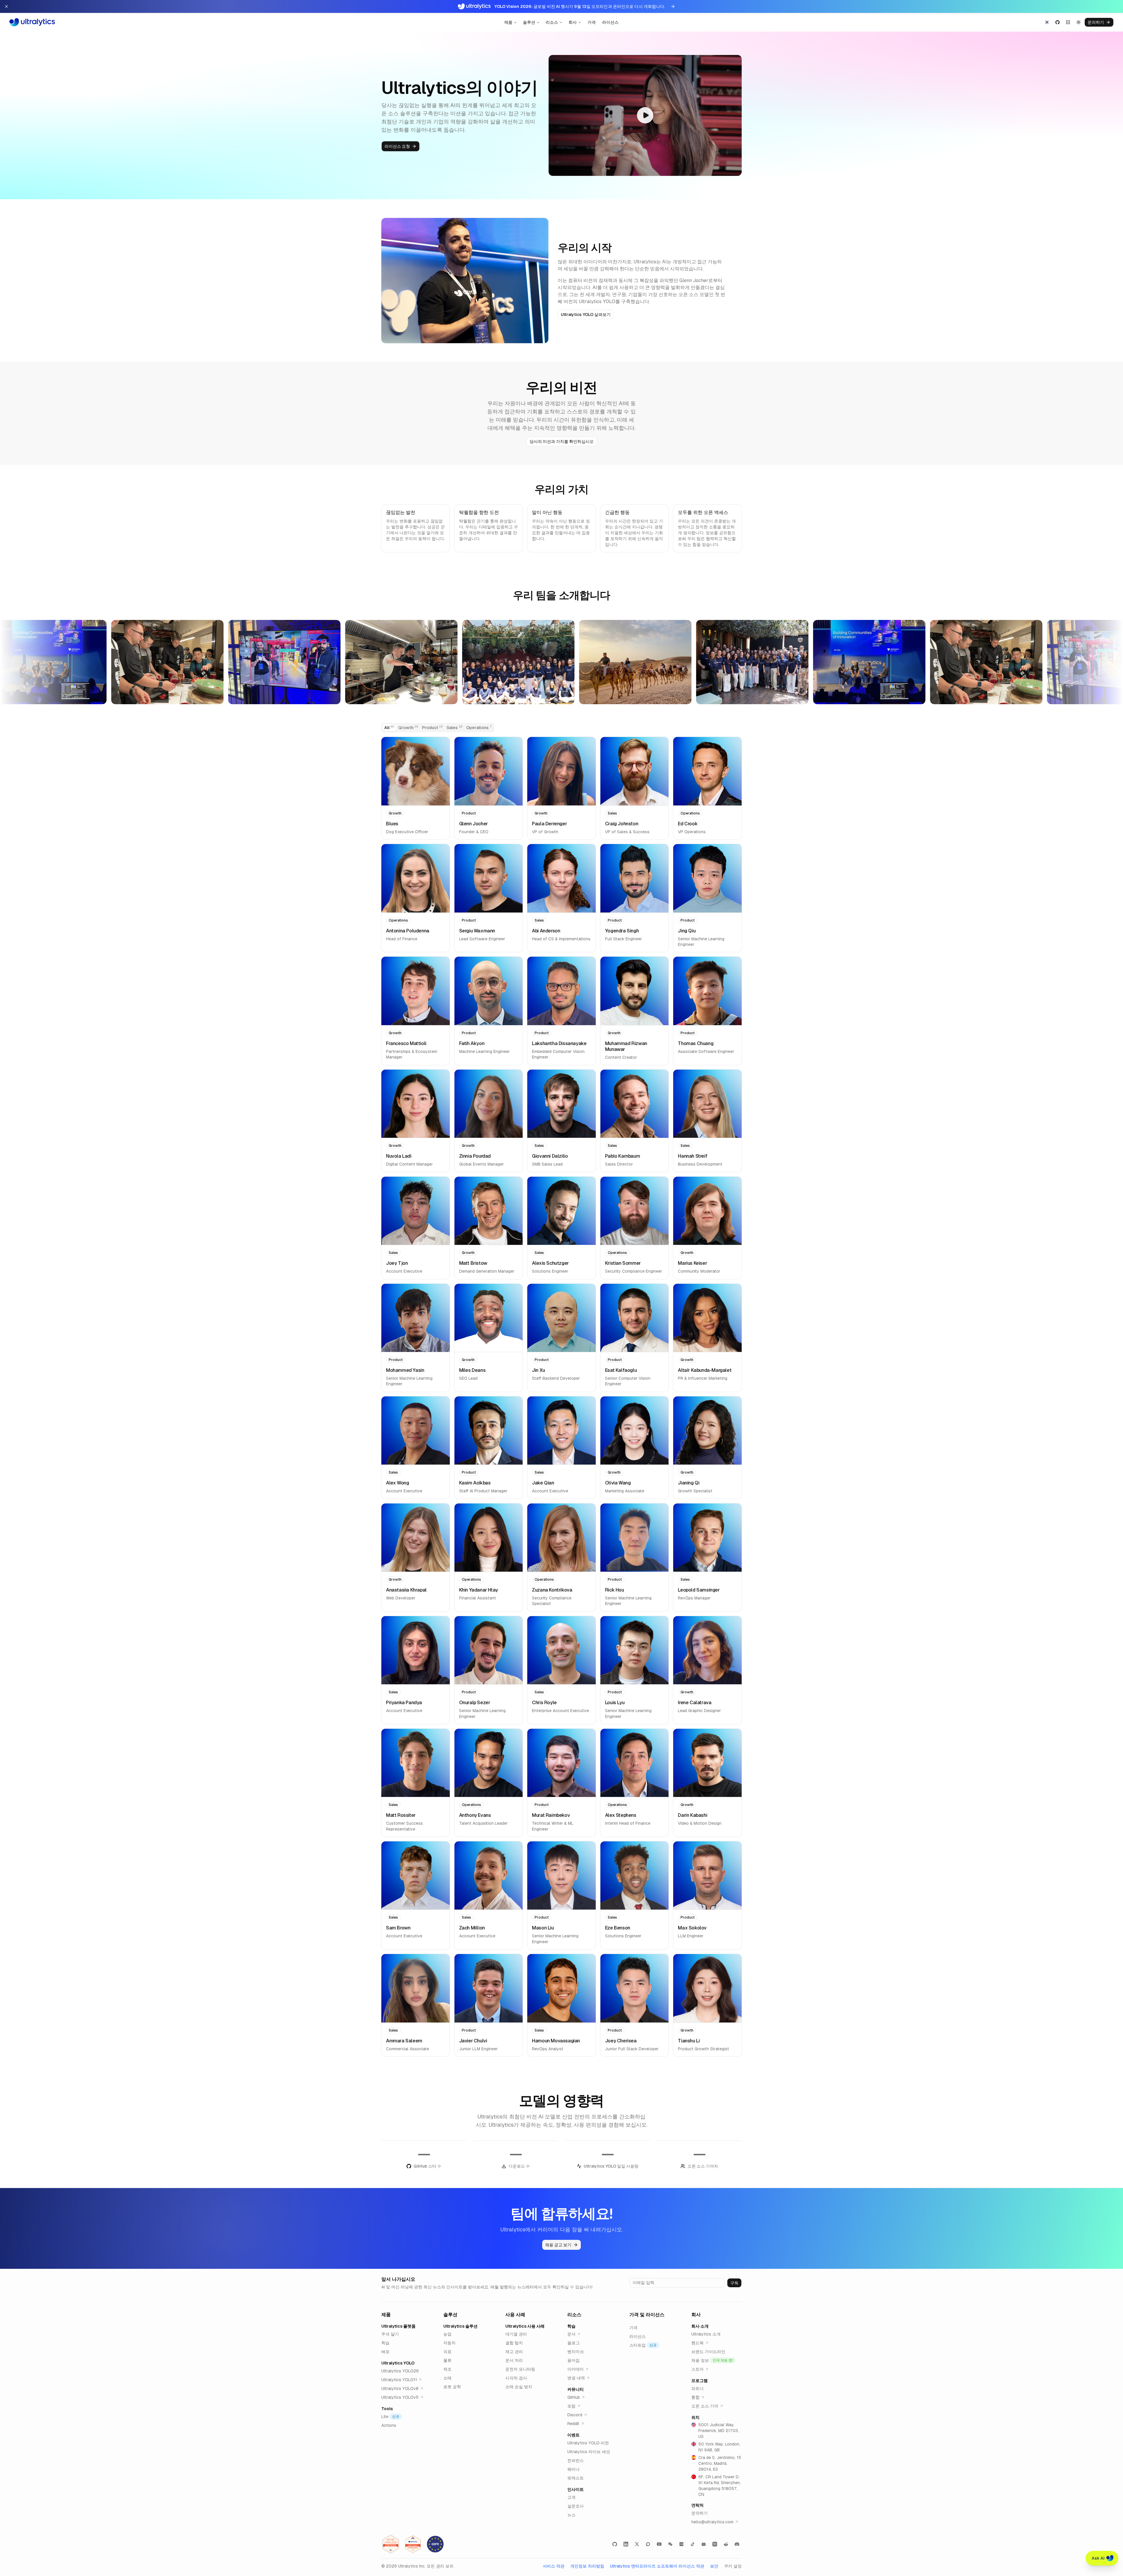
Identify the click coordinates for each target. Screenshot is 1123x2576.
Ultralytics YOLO (398, 2363)
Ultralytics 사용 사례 (525, 2326)
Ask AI (1098, 2558)
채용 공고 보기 (558, 2245)
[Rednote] (681, 2544)
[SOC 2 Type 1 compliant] (413, 2544)
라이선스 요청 (397, 146)
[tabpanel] (561, 1397)
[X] (637, 2544)
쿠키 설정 (733, 2566)
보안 (714, 2566)
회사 (573, 22)
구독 (734, 2283)
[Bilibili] (704, 2544)
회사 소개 (700, 2326)
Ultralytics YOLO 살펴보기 (586, 315)
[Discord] (737, 2544)
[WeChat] (670, 2544)
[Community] (648, 2544)
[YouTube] (659, 2544)
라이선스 (610, 22)
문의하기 (1096, 22)
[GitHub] (615, 2544)
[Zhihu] (715, 2544)
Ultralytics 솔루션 (460, 2326)
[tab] (389, 728)
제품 (508, 22)
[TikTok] (693, 2544)
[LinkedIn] (626, 2544)
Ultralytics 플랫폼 (398, 2326)
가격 (592, 22)
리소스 (552, 22)
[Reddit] (726, 2544)
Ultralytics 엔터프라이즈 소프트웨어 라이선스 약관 (657, 2566)
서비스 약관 (554, 2566)
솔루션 (529, 22)
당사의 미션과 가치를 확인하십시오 (562, 441)
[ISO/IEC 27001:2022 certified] (391, 2544)
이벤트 (573, 2435)
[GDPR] (435, 2544)
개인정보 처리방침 (587, 2566)
